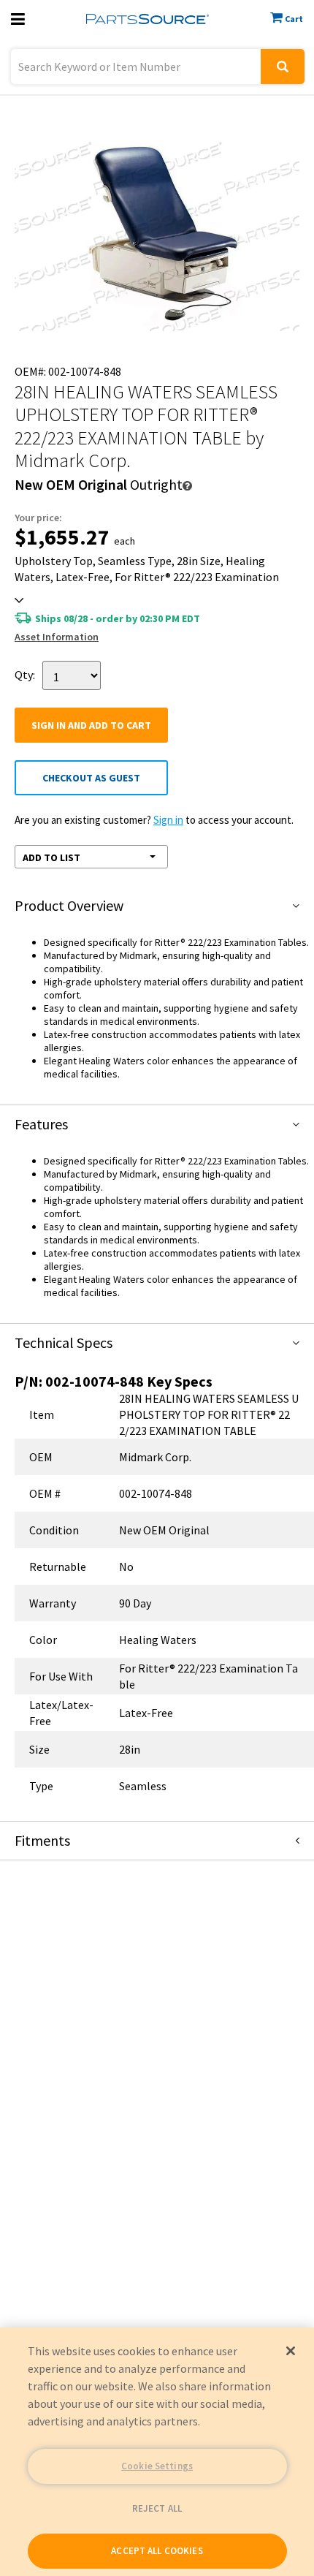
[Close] (291, 2351)
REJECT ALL (157, 2508)
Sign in (168, 820)
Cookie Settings (157, 2466)
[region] (157, 2452)
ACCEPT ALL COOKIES (157, 2551)
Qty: (25, 674)
